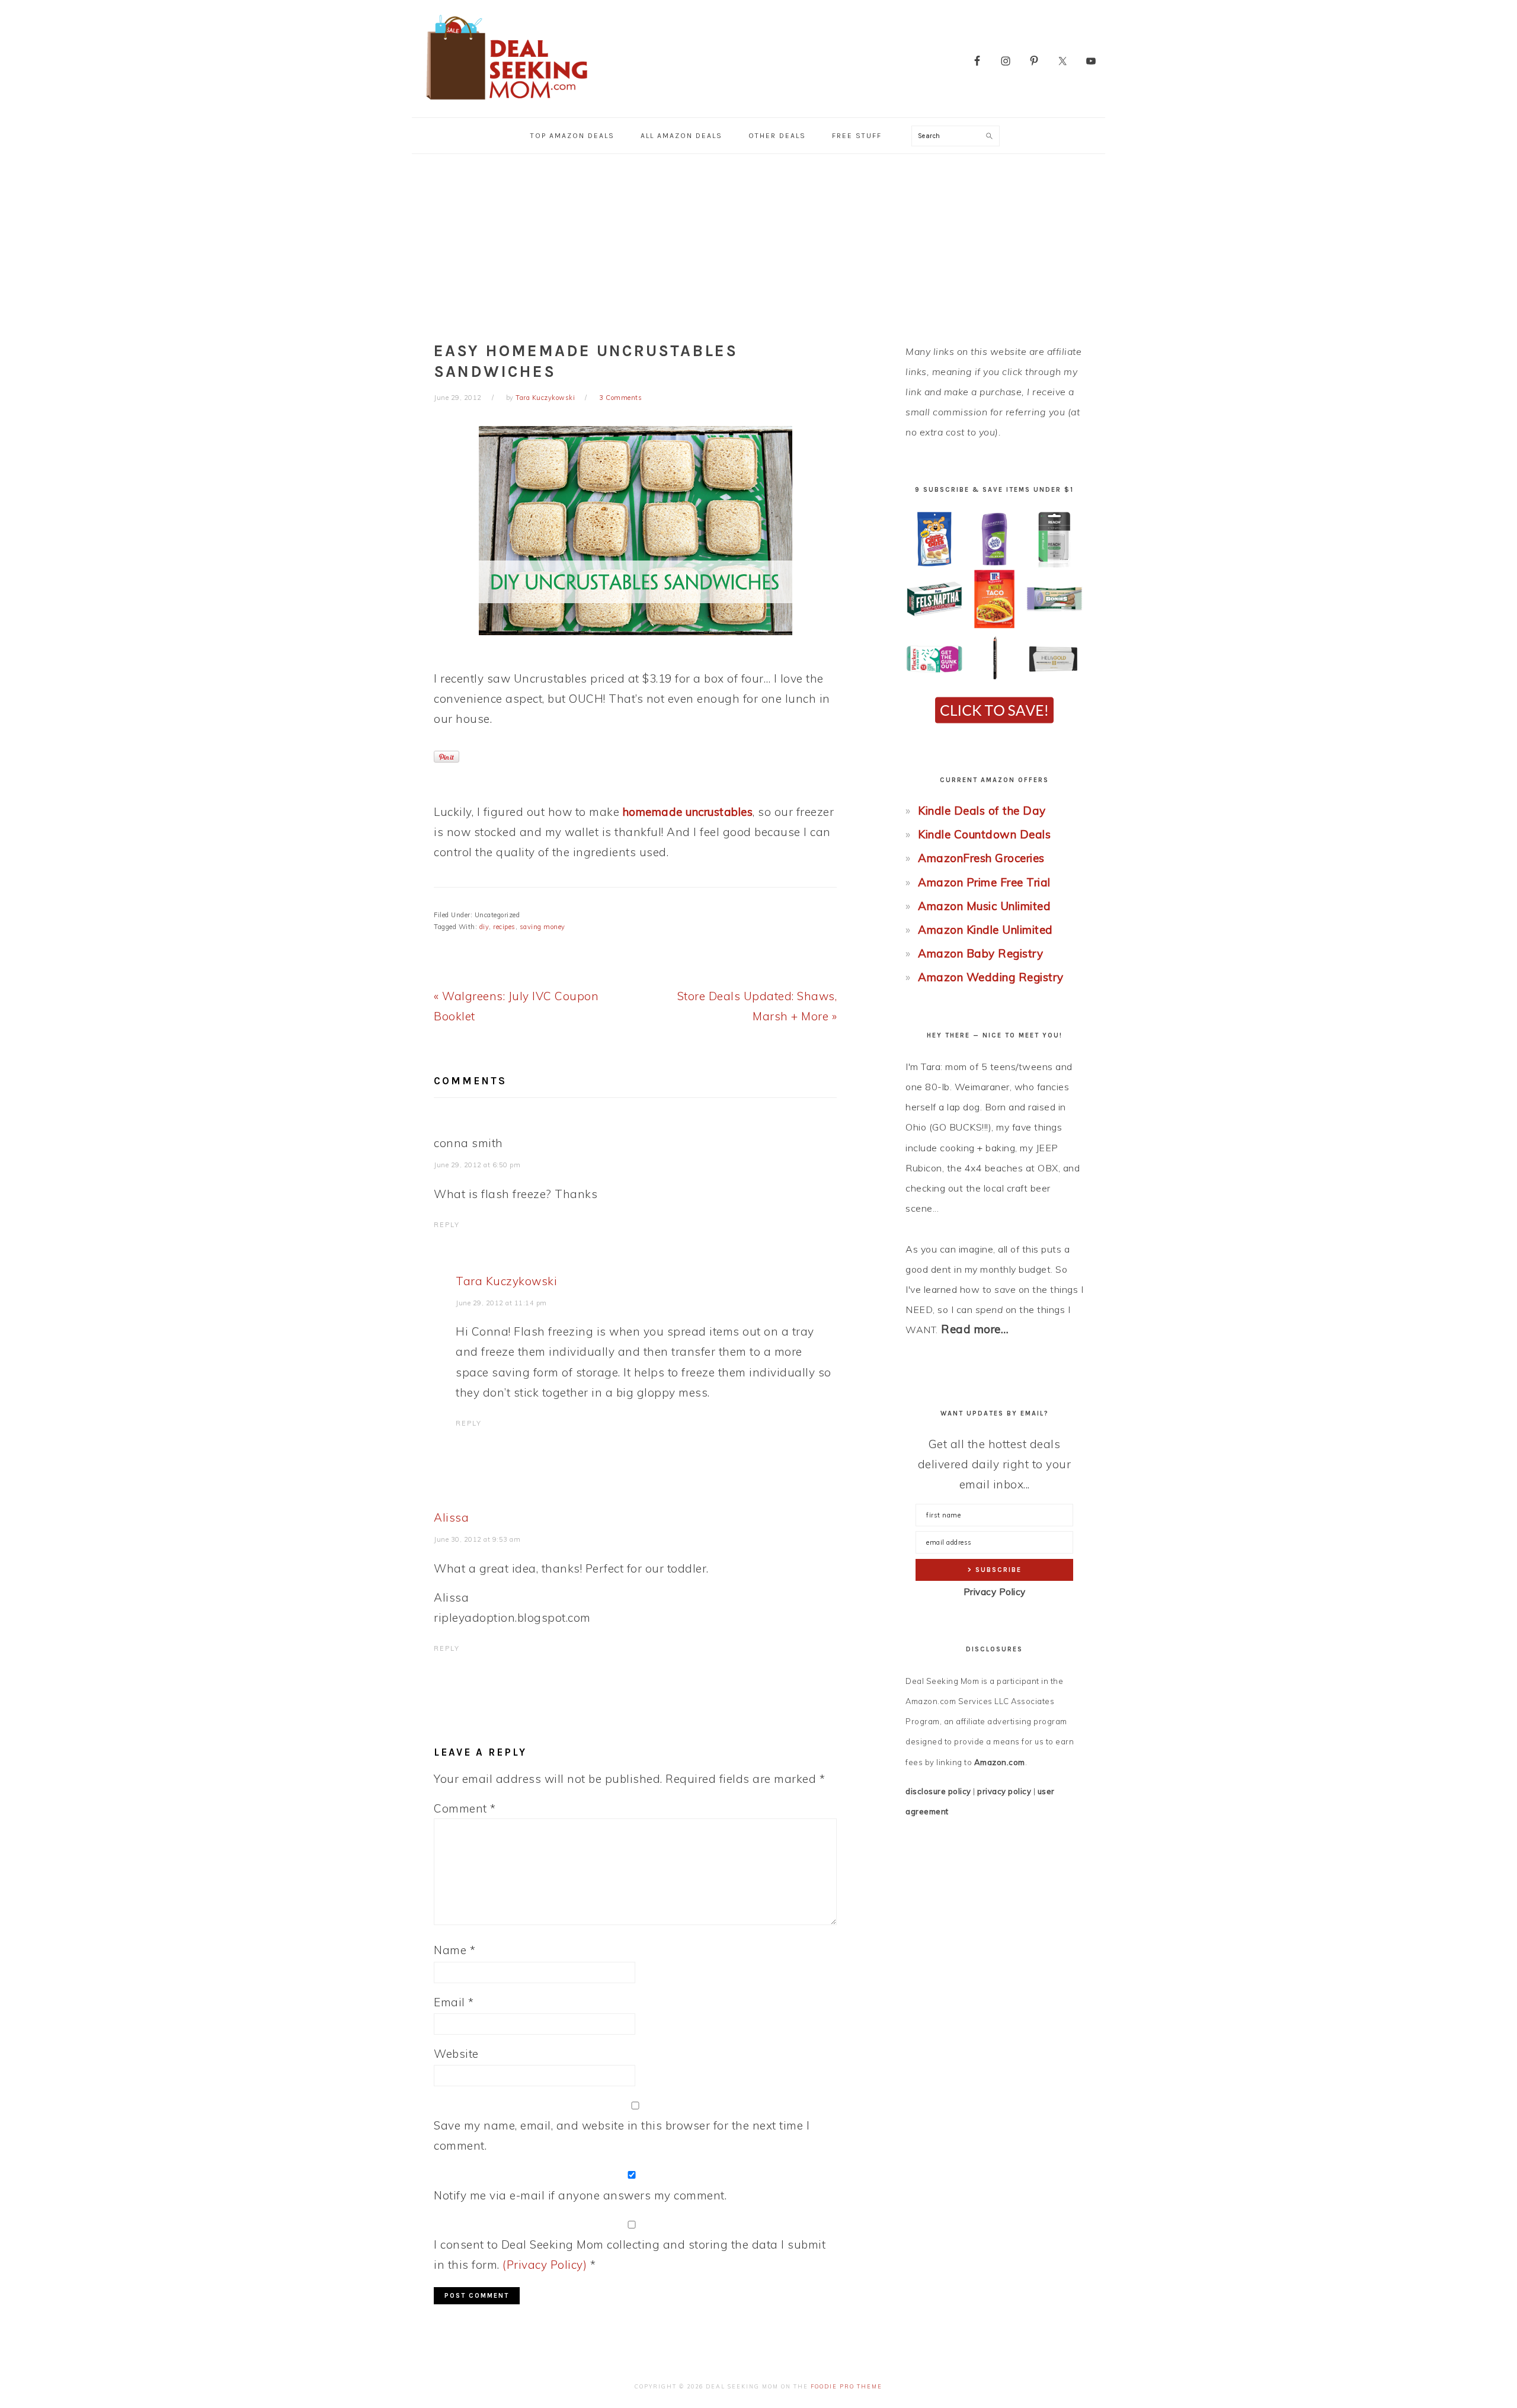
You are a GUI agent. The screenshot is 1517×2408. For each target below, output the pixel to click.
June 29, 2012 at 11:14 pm (501, 1303)
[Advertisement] (758, 243)
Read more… (975, 1329)
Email (454, 2002)
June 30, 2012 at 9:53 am (477, 1539)
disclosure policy (938, 1791)
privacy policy (1004, 1791)
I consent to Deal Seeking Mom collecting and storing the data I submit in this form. (630, 2255)
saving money (543, 927)
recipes (504, 927)
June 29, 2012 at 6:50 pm (477, 1165)
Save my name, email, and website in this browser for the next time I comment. (622, 2135)
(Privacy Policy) (545, 2265)
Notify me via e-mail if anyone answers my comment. (580, 2195)
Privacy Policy (995, 1592)
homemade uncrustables (688, 812)
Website (456, 2054)
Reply (447, 1225)
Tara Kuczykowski (506, 1281)
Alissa (451, 1517)
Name (455, 1950)
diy (484, 927)
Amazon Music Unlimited (984, 906)
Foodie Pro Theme (846, 2386)
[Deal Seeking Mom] (507, 103)
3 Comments (620, 398)
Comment (465, 1808)
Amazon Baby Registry (980, 953)
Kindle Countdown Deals (984, 834)
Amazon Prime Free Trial (984, 882)
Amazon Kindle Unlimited (985, 930)
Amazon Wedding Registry (991, 977)
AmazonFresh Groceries (981, 858)
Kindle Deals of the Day (982, 811)
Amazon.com (1000, 1762)
